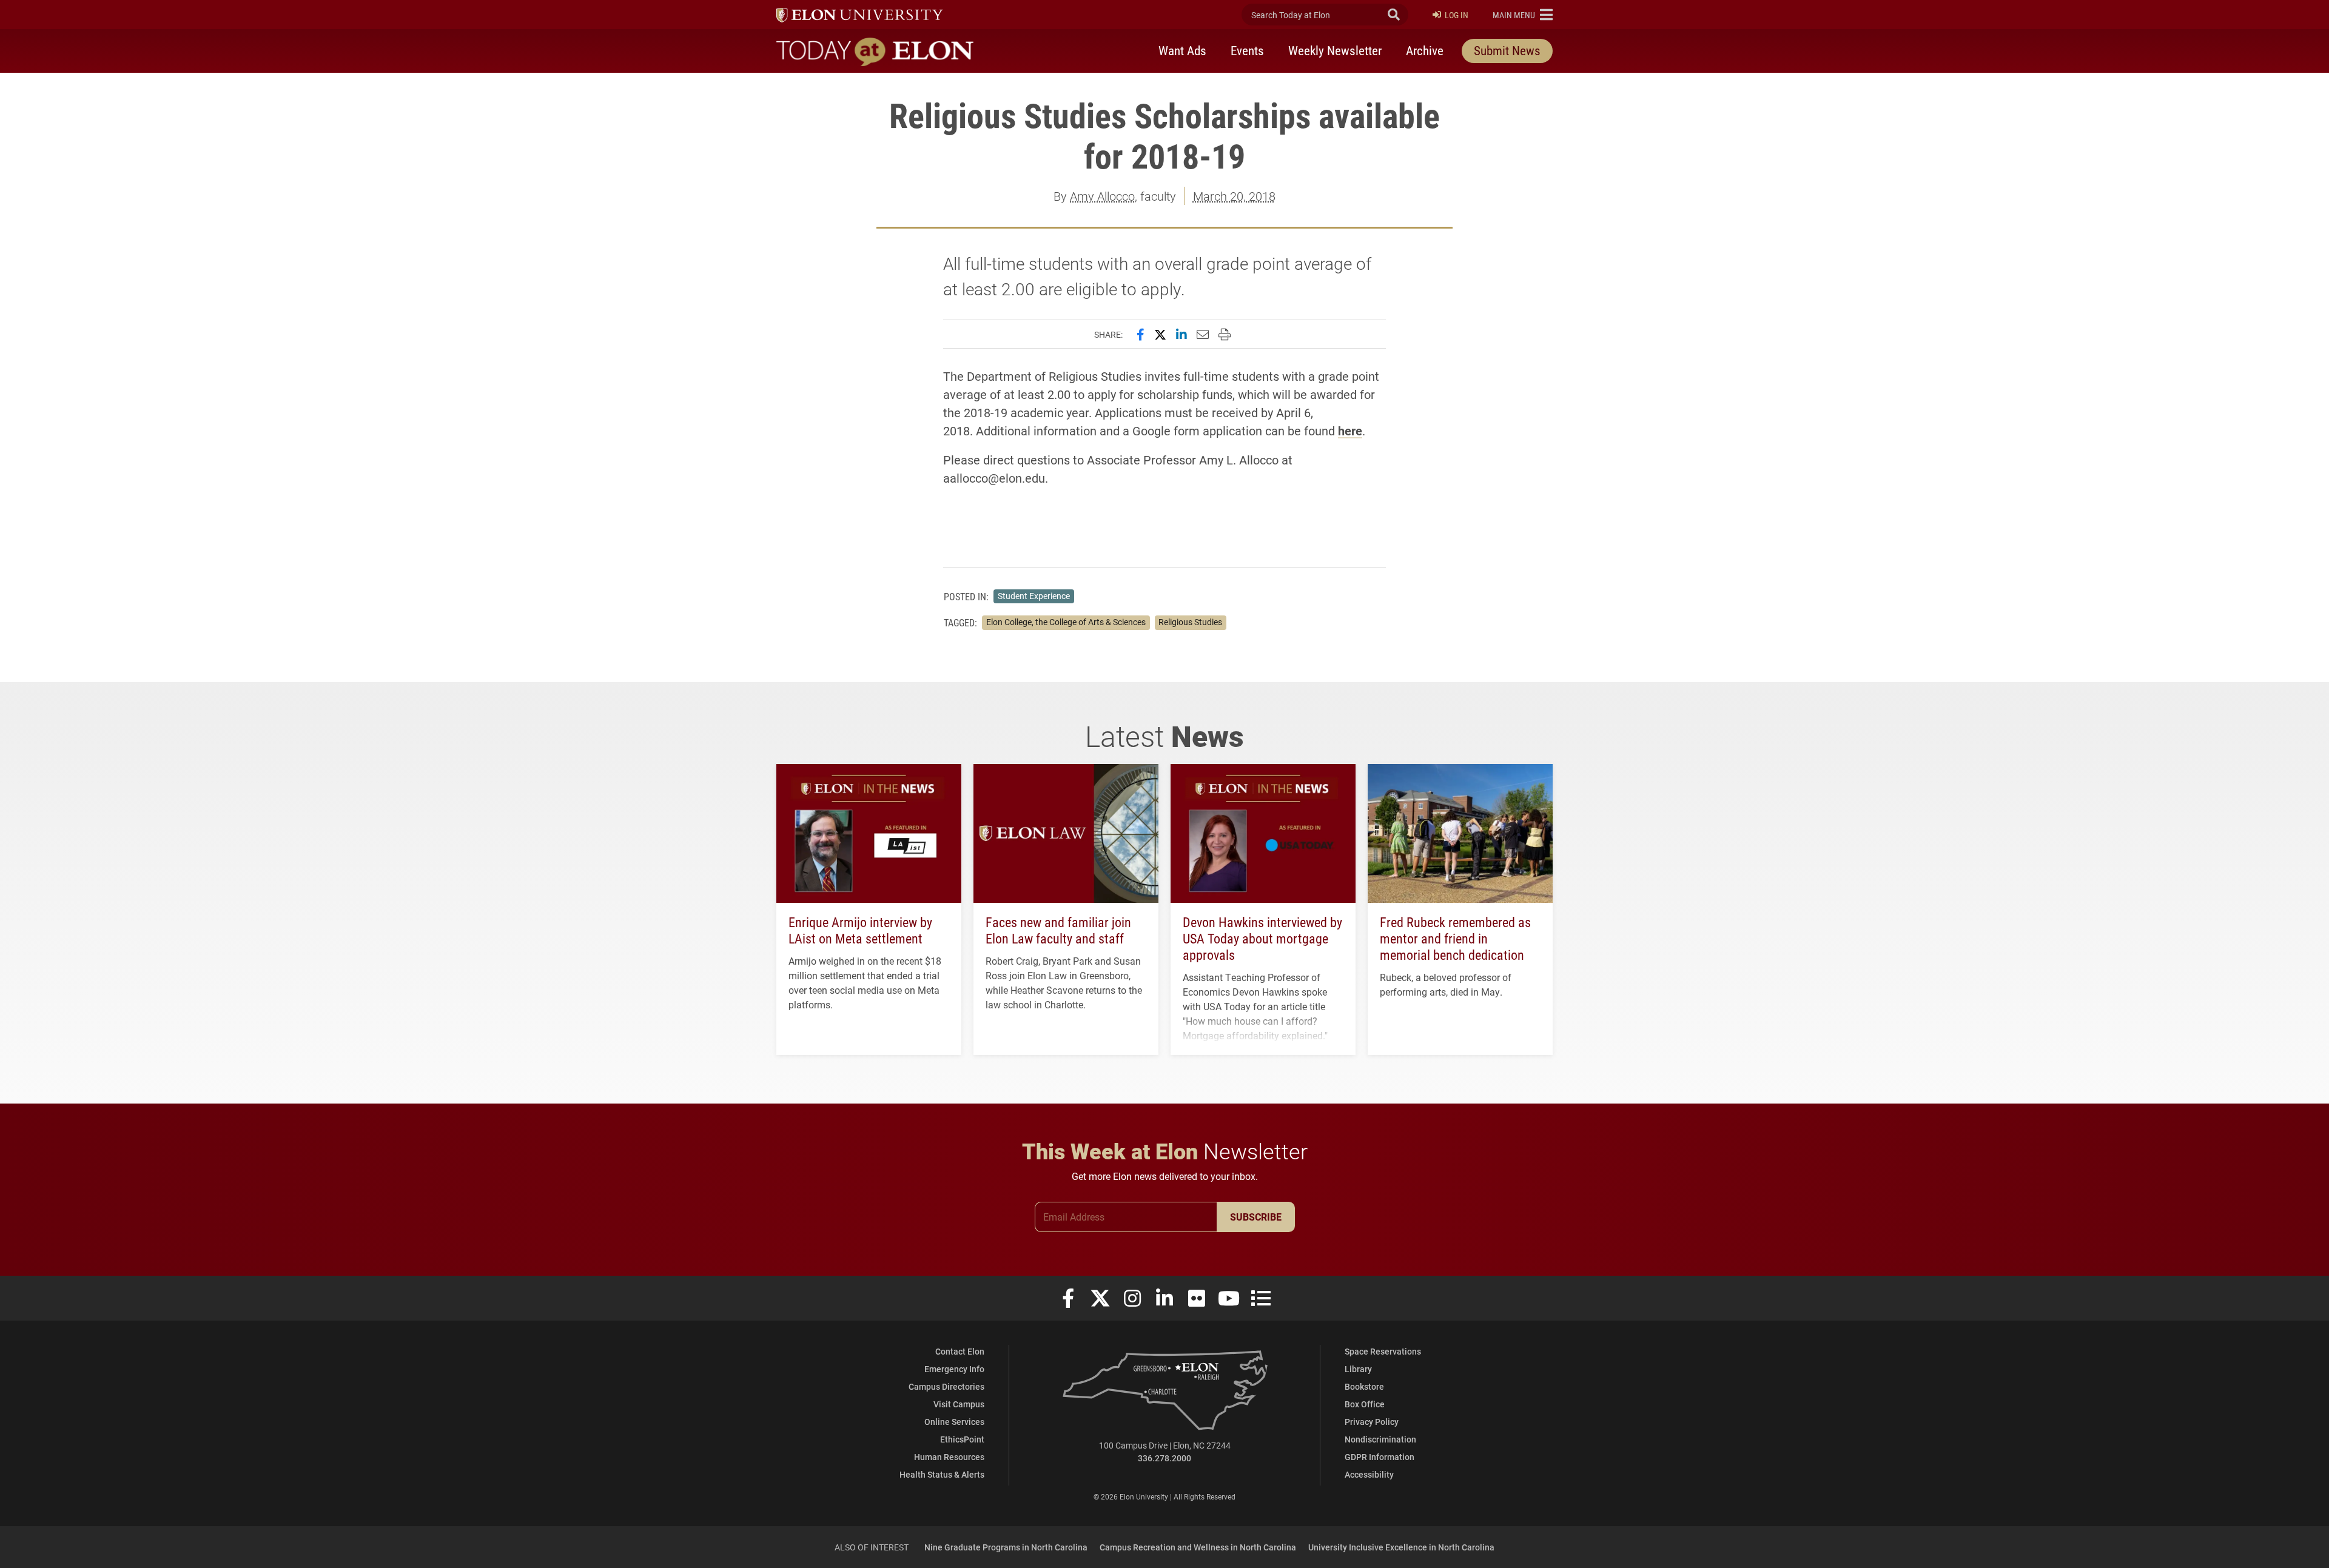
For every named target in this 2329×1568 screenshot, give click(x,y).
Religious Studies (1190, 622)
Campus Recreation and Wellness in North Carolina (1198, 1547)
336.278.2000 (1164, 1458)
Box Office (1365, 1404)
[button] (1523, 15)
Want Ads (1182, 50)
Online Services (954, 1422)
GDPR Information (1380, 1457)
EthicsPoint (962, 1439)
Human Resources (949, 1457)
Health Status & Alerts (942, 1474)
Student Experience (1034, 596)
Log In (1457, 15)
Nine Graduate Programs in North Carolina (1006, 1547)
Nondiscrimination (1380, 1439)
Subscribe (1256, 1217)
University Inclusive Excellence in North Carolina (1401, 1547)
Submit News (1507, 50)
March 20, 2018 (1234, 196)
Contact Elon (960, 1351)
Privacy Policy (1372, 1422)
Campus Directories (946, 1386)
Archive (1425, 50)
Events (1247, 50)
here (1350, 431)
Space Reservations (1383, 1351)
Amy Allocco (1102, 196)
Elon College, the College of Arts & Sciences (1066, 622)
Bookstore (1364, 1386)
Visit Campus (959, 1404)
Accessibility (1369, 1474)
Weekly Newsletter (1335, 50)
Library (1358, 1369)
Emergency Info (954, 1369)
